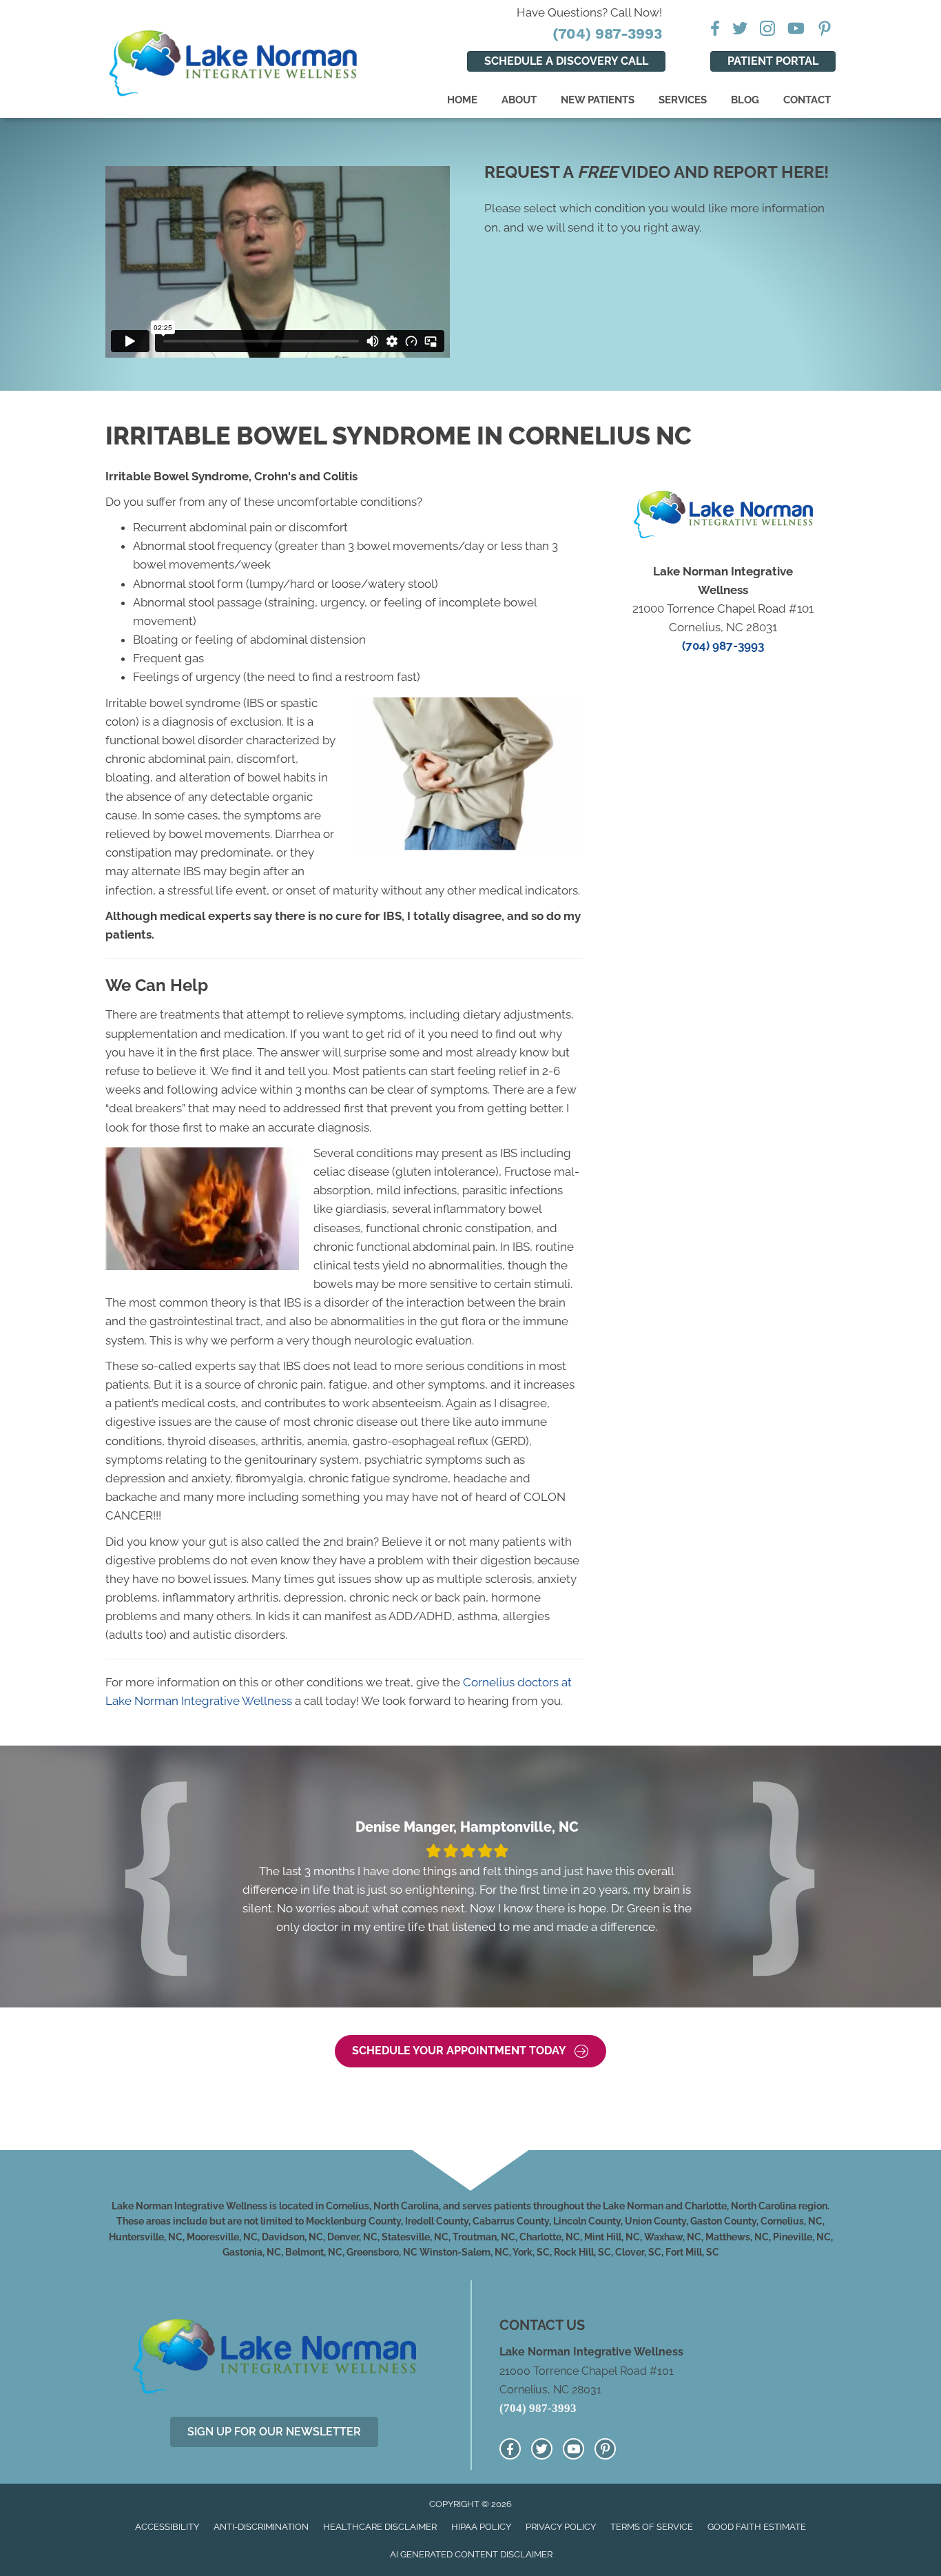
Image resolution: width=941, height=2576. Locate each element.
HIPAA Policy (481, 2527)
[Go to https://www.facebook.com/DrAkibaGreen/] (510, 2449)
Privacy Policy (561, 2527)
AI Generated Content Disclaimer (471, 2554)
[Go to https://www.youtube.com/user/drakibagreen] (573, 2449)
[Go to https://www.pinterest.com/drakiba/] (605, 2449)
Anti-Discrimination (261, 2527)
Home (462, 100)
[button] (470, 2051)
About (519, 100)
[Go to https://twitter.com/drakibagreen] (542, 2449)
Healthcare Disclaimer (380, 2527)
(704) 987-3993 (607, 33)
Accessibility (167, 2527)
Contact (807, 100)
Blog (745, 100)
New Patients (598, 100)
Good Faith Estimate (757, 2527)
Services (683, 100)
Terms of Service (652, 2527)
